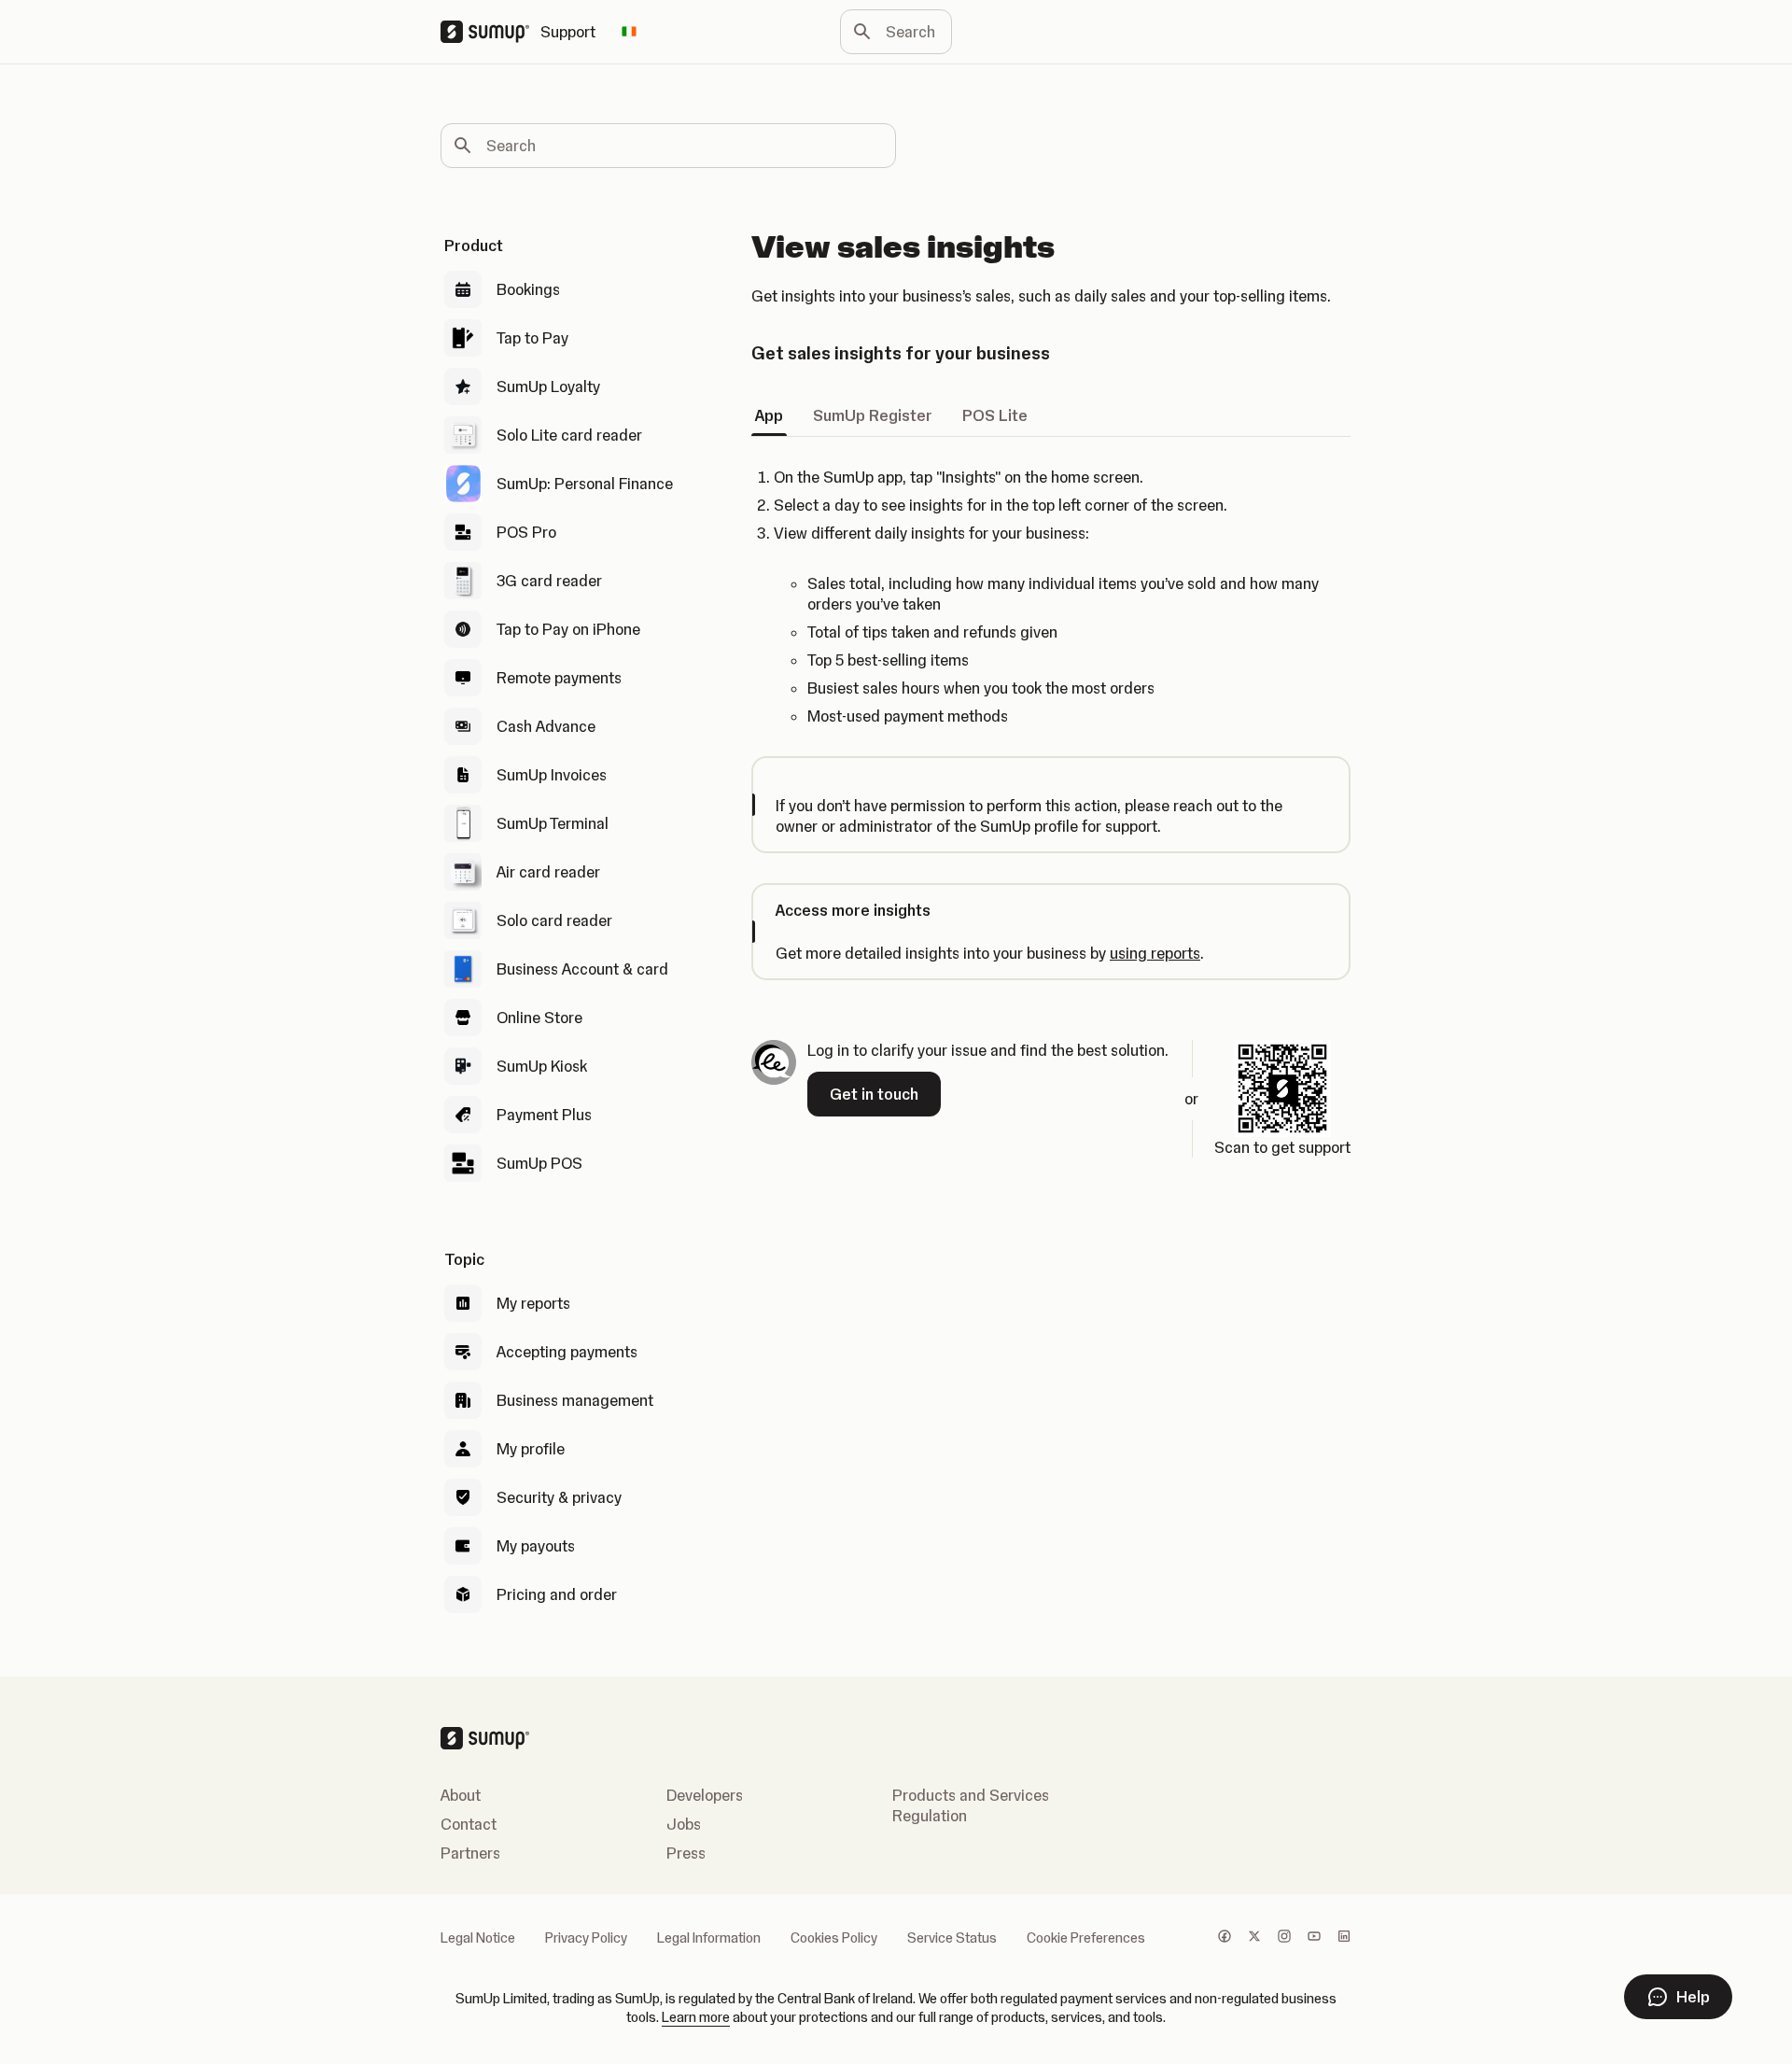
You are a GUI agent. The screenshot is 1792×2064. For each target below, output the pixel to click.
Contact (469, 1824)
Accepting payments (567, 1352)
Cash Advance (546, 726)
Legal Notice (478, 1938)
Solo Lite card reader (569, 435)
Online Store (539, 1018)
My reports (533, 1303)
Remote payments (559, 678)
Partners (470, 1853)
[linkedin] (1344, 1938)
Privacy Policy (586, 1938)
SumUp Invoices (552, 775)
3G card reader (549, 581)
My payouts (536, 1546)
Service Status (952, 1938)
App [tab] (769, 415)
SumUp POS (539, 1163)
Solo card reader (554, 920)
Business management (575, 1400)
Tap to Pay (532, 338)
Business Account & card (582, 969)
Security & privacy (559, 1497)
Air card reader (548, 872)
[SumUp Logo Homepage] (490, 32)
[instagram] (1284, 1938)
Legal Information (709, 1938)
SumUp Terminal (553, 823)
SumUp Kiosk (542, 1066)
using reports (1155, 953)
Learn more (696, 2017)
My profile (531, 1449)
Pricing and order (557, 1594)
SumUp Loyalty (548, 386)
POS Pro (526, 532)
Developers (705, 1795)
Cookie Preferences (1086, 1938)
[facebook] (1225, 1938)
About (461, 1795)
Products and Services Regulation (971, 1805)
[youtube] (1314, 1938)
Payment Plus (544, 1115)
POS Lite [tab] (995, 415)
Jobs (684, 1824)
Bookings (528, 289)
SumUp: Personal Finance (585, 484)
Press (686, 1853)
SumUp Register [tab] (873, 415)
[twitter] (1254, 1938)
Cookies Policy (834, 1938)
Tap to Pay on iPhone (568, 629)
